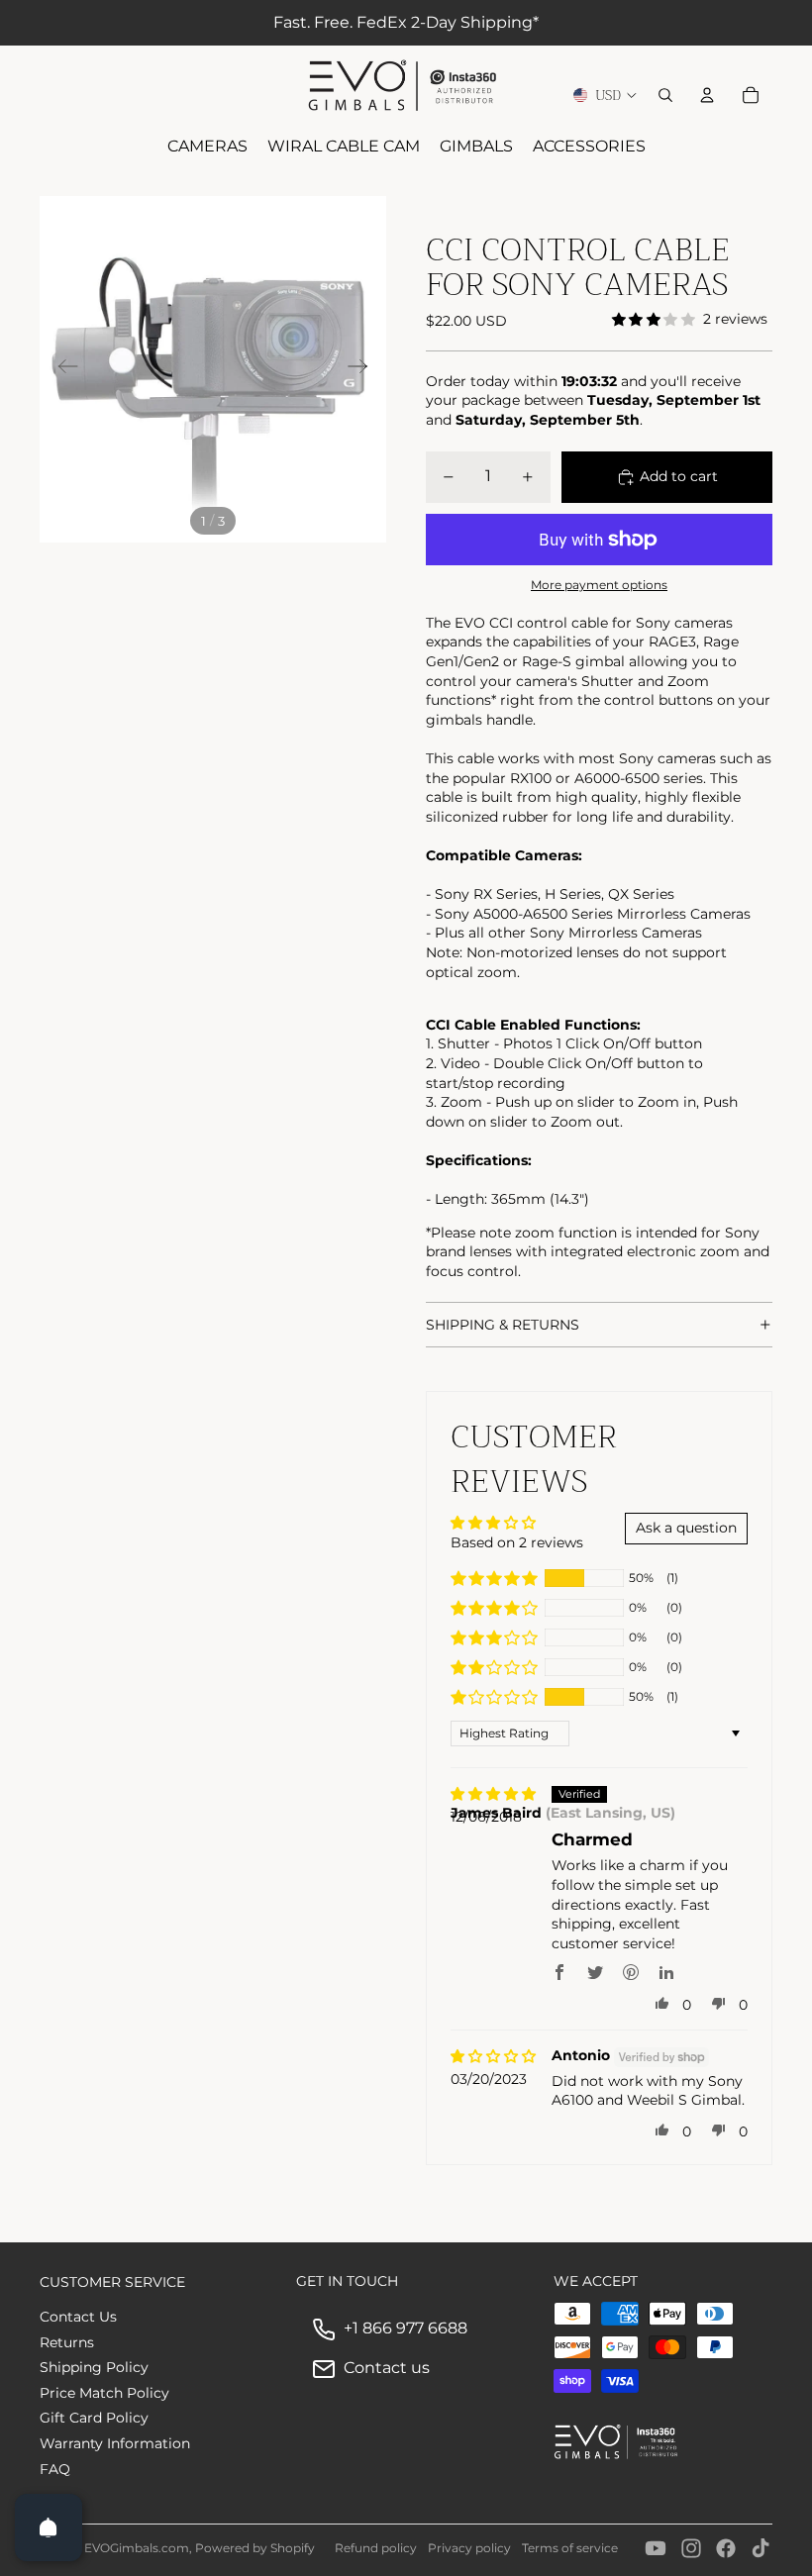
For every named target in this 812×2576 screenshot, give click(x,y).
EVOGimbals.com (137, 2548)
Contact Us (78, 2317)
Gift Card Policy (94, 2418)
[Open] (49, 2527)
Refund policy (376, 2548)
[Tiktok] (761, 2548)
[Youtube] (656, 2548)
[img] (493, 1794)
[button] (494, 1578)
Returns (67, 2342)
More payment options (599, 585)
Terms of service (570, 2548)
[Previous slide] (62, 369)
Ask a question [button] (686, 1528)
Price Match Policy (104, 2393)
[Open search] (665, 95)
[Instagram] (691, 2548)
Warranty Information (115, 2443)
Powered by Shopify (255, 2548)
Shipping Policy (94, 2367)
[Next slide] (364, 369)
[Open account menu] (707, 95)
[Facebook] (726, 2548)
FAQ (55, 2469)
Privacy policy (469, 2548)
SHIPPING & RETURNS (503, 1325)
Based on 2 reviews (517, 1542)
